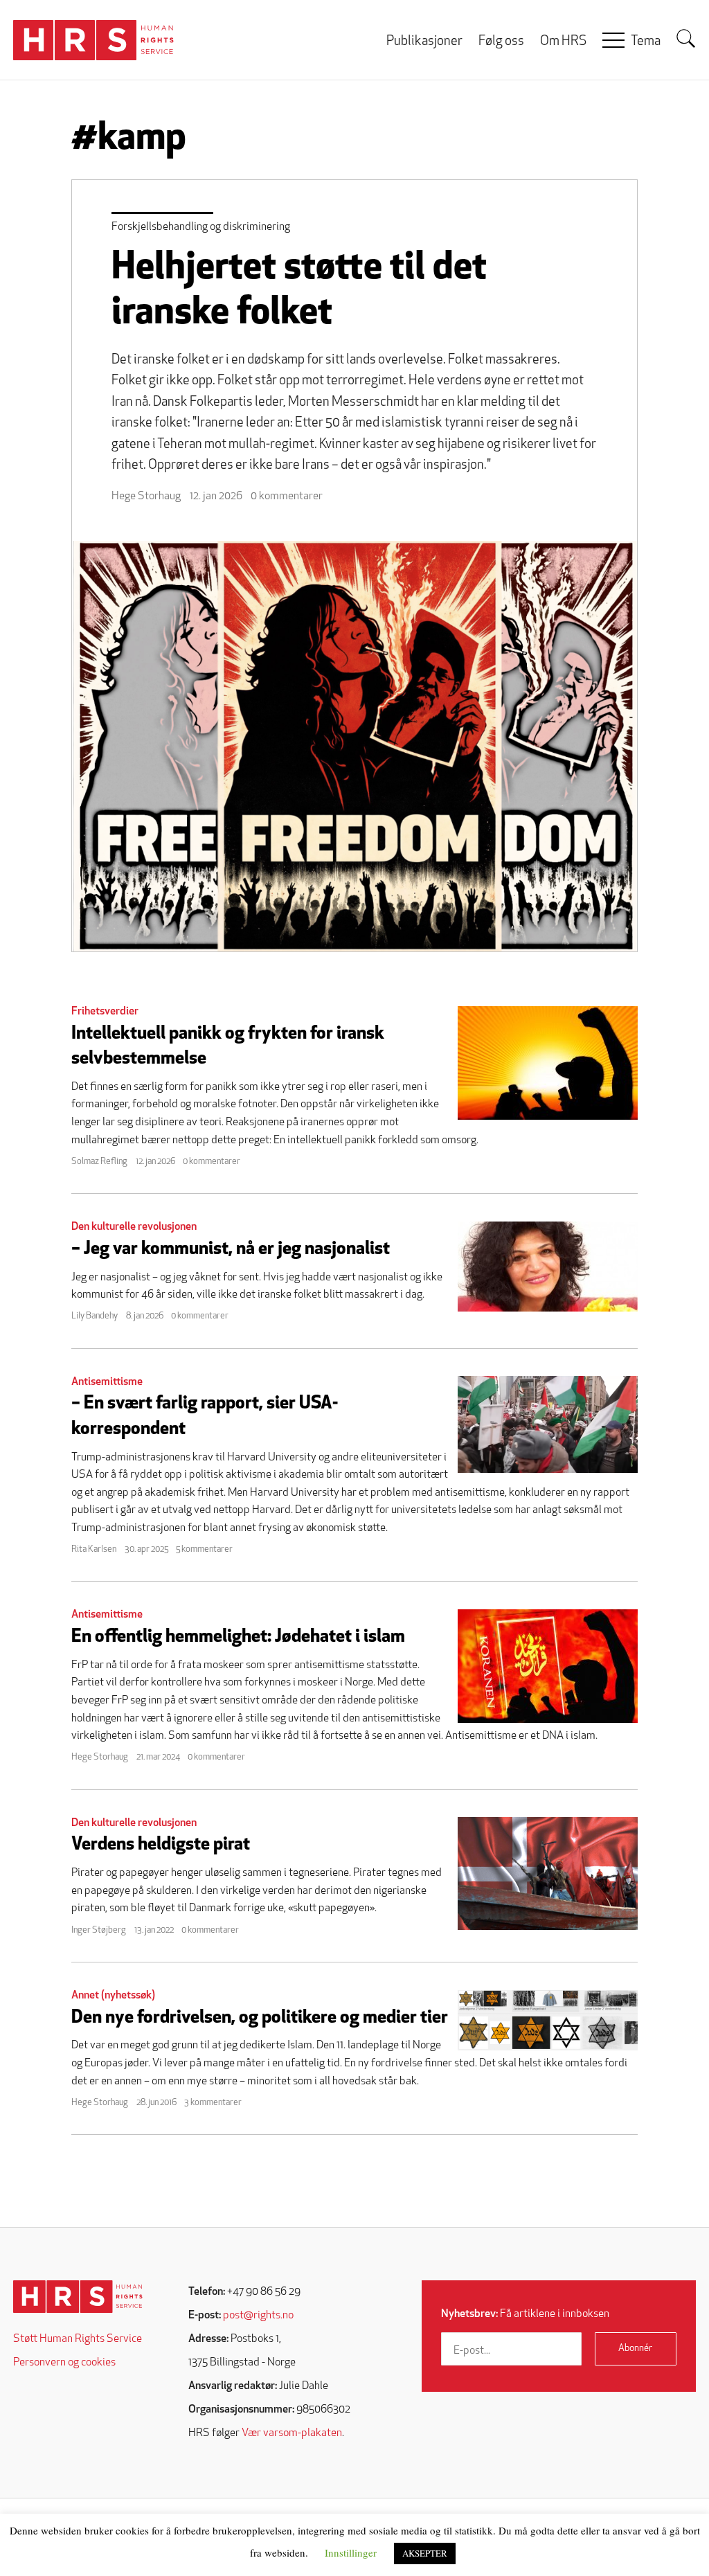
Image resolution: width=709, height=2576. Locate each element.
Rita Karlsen (94, 1549)
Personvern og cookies (64, 2363)
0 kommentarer (287, 497)
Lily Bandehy (95, 1316)
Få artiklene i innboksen (525, 2314)
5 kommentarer (204, 1549)
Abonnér (635, 2349)
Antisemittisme (107, 1382)
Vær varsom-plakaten (292, 2433)
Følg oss (501, 42)
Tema (646, 42)
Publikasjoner (424, 42)
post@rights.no (258, 2316)
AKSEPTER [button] (425, 2553)
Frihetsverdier (105, 1012)
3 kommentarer (213, 2103)
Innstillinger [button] (351, 2552)
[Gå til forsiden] (78, 2297)
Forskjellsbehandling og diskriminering (201, 227)
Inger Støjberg (99, 1930)
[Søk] (686, 39)
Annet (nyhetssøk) (113, 1996)
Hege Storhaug (146, 497)
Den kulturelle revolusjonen (134, 1227)
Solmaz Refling (99, 1162)
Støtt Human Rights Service (78, 2339)
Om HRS (563, 42)
